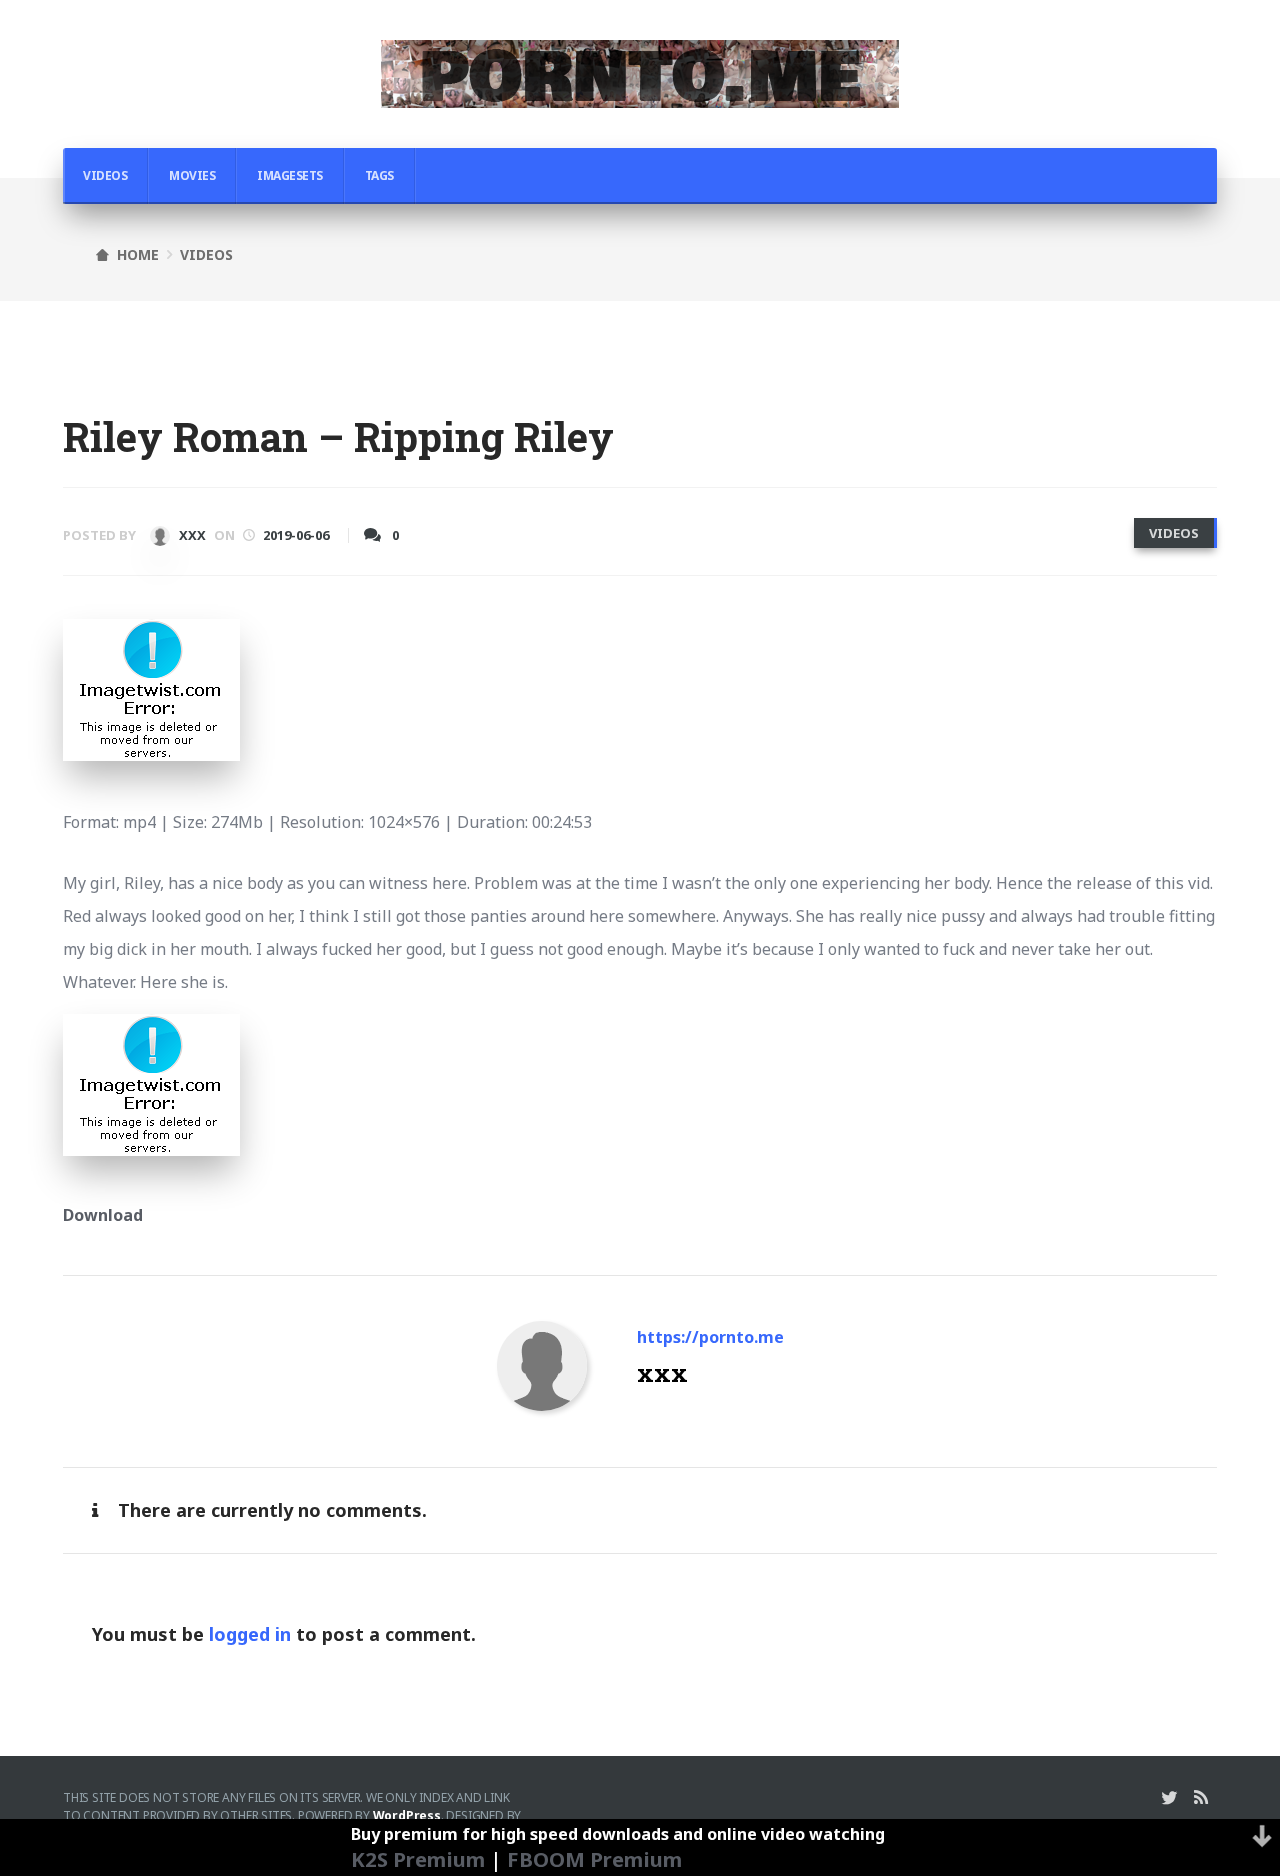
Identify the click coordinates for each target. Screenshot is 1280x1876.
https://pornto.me (710, 1337)
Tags (379, 175)
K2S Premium (418, 1859)
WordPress (407, 1815)
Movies (192, 175)
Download (103, 1215)
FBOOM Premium (594, 1859)
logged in (250, 1634)
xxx (191, 535)
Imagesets (290, 175)
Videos (105, 175)
